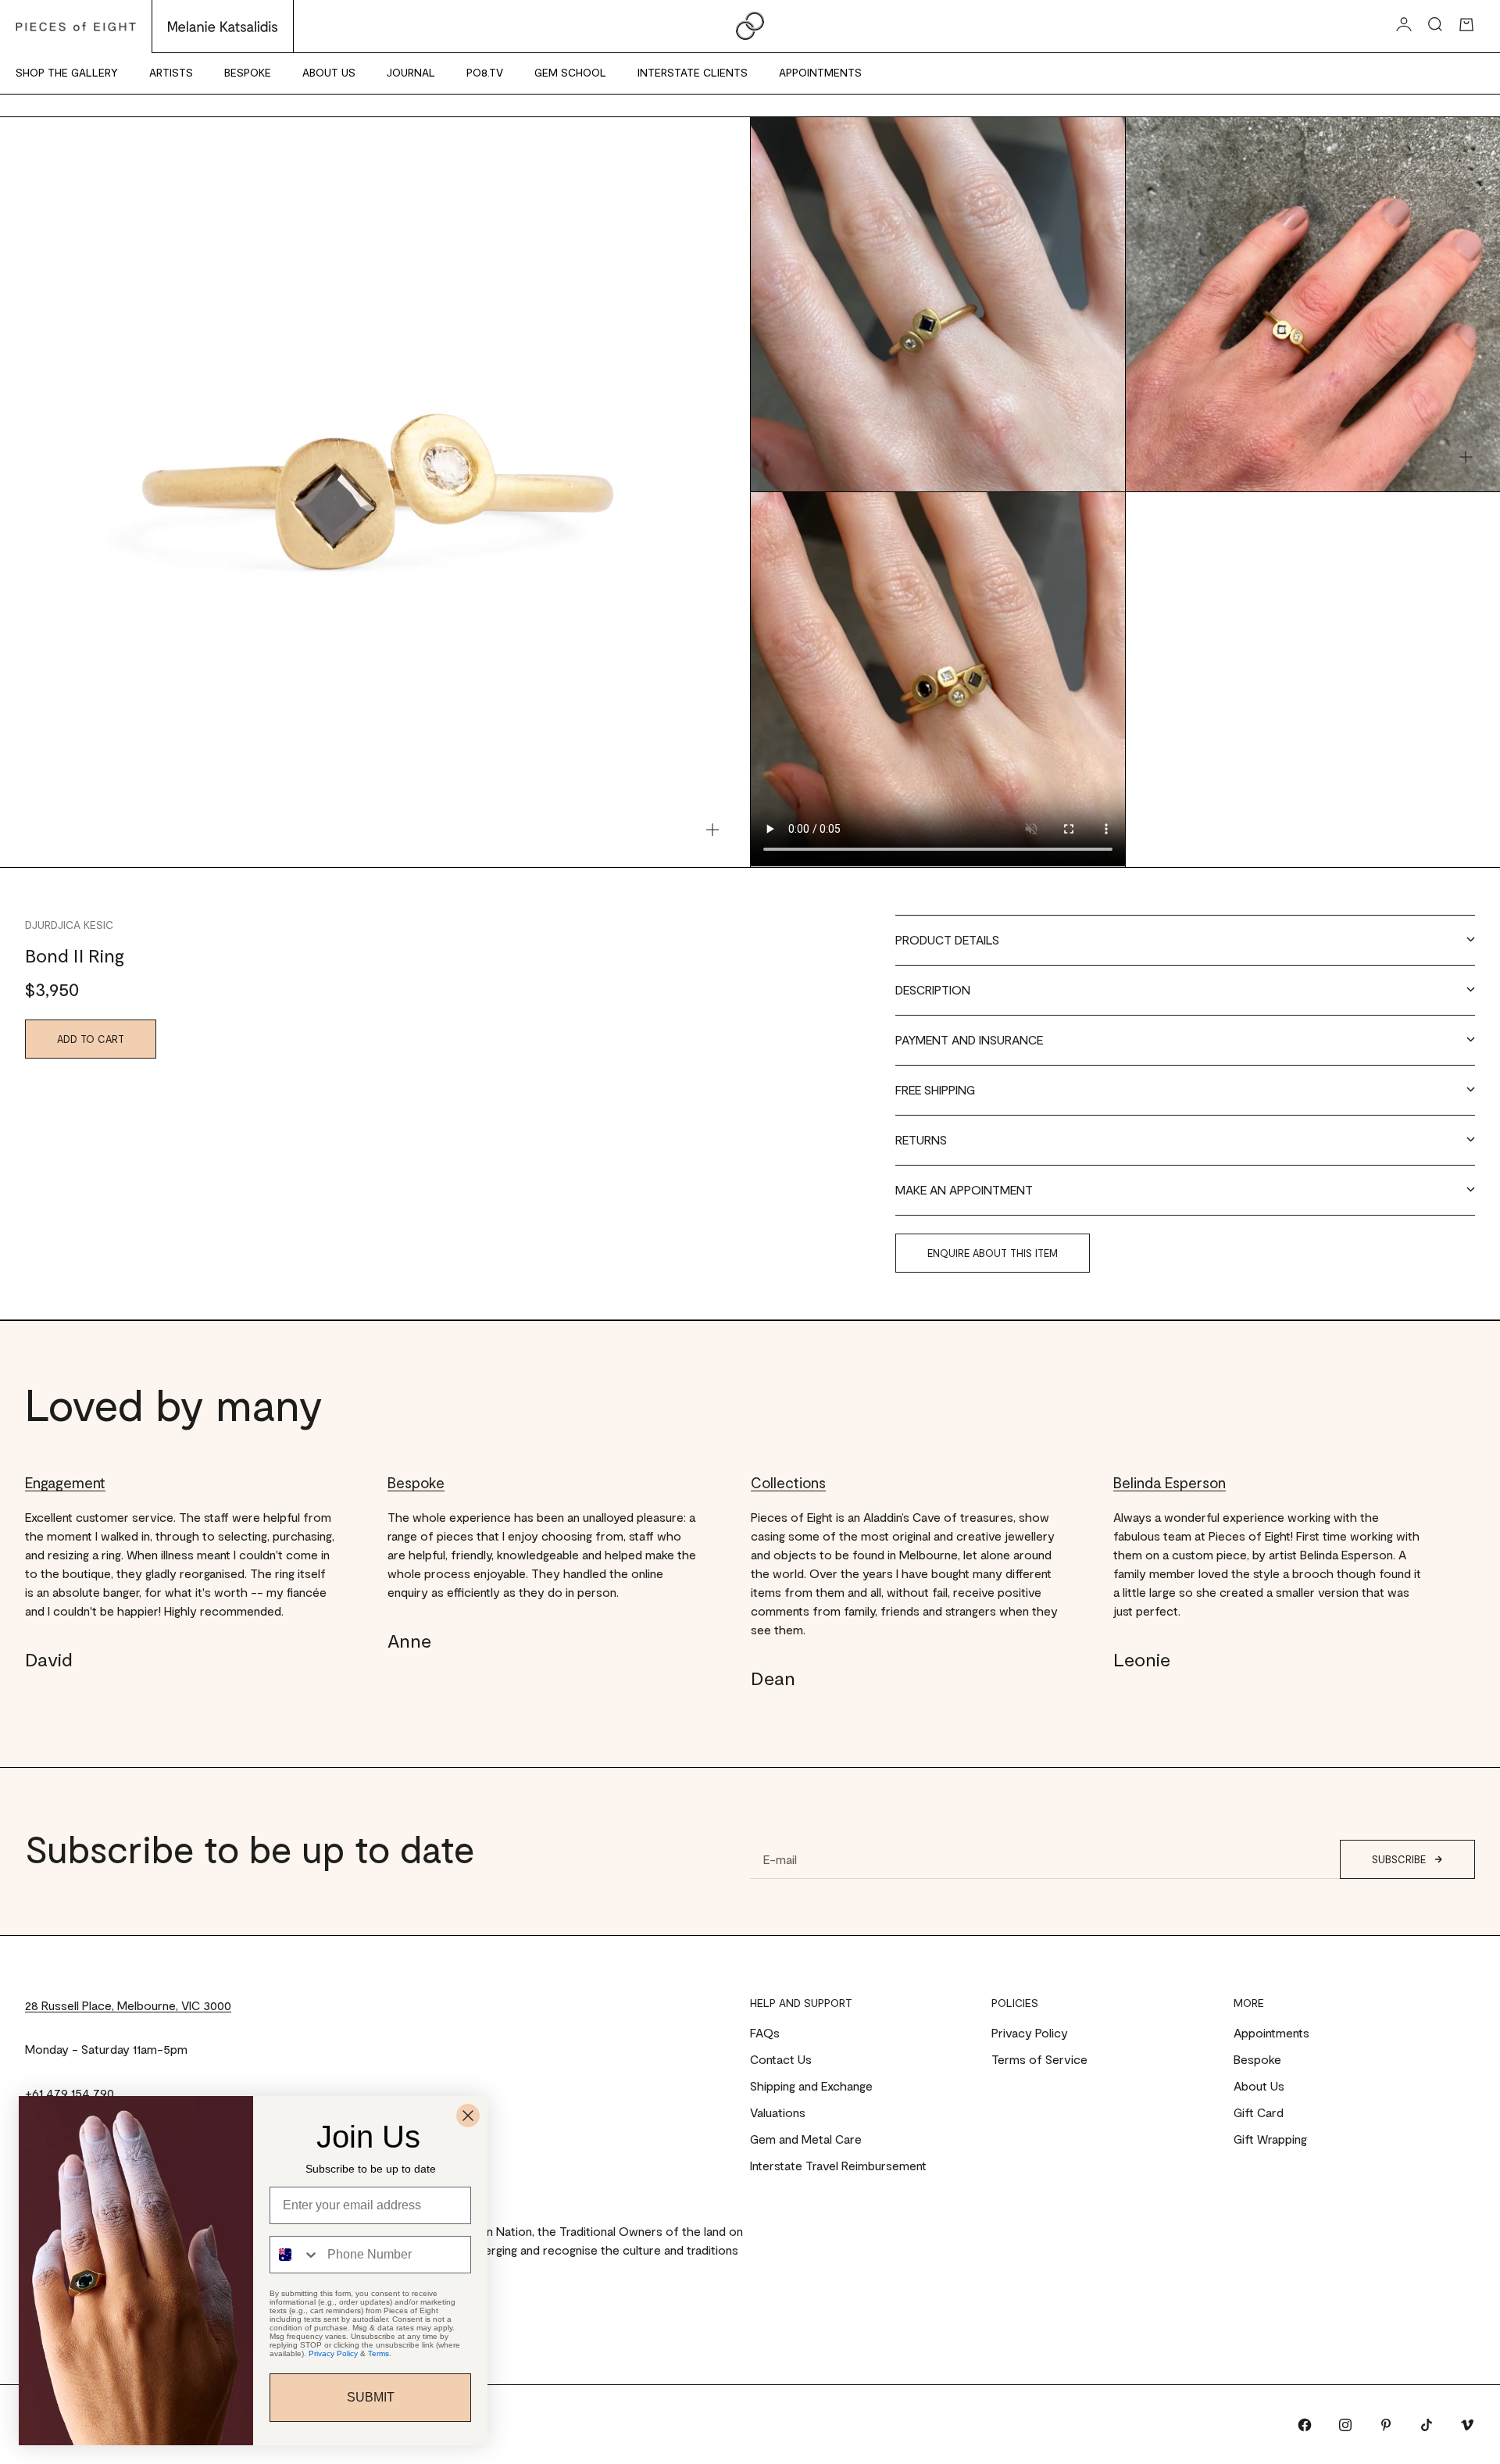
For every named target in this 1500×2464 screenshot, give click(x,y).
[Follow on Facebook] (1305, 2425)
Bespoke (248, 72)
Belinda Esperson (1170, 1482)
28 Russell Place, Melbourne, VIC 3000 (128, 2005)
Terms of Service (1039, 2059)
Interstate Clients (693, 72)
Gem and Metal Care (806, 2139)
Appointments (820, 72)
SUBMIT (371, 2397)
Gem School (570, 72)
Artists (171, 72)
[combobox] (295, 2255)
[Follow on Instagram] (1345, 2425)
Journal (411, 72)
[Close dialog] (468, 2116)
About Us (329, 72)
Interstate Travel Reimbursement (838, 2165)
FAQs (765, 2032)
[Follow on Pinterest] (1386, 2425)
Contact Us (781, 2059)
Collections (788, 1482)
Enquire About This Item (993, 1253)
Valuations (778, 2112)
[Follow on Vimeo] (1467, 2425)
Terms (379, 2353)
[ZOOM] (712, 830)
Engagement (65, 1482)
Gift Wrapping (1270, 2139)
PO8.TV (485, 72)
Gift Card (1259, 2112)
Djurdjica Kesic (69, 925)
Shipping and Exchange (811, 2085)
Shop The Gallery (67, 72)
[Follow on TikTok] (1427, 2425)
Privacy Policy (1030, 2032)
